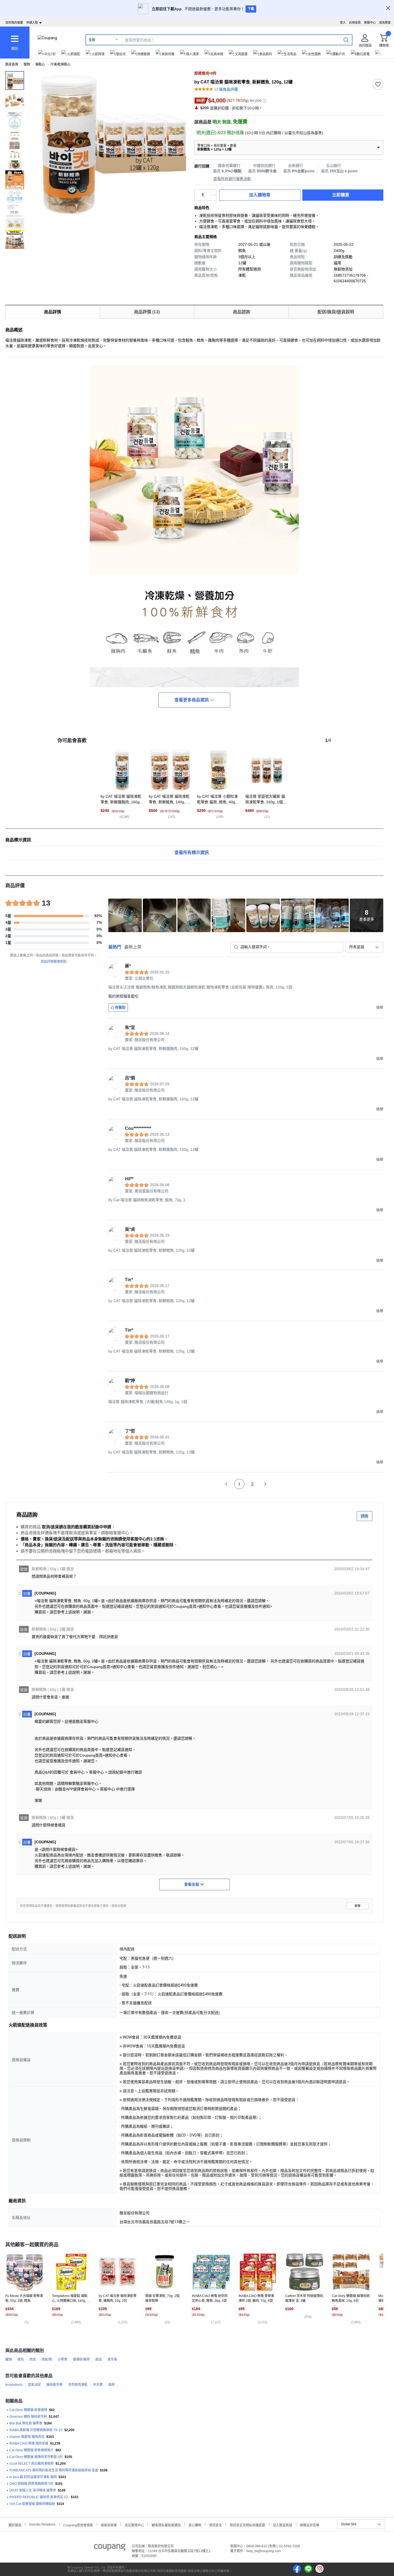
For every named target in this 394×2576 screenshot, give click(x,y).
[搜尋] (346, 40)
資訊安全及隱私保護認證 (247, 2525)
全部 (92, 40)
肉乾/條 (47, 2359)
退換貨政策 (109, 2525)
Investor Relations (42, 2524)
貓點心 (40, 64)
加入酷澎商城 (283, 2525)
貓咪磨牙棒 (54, 2385)
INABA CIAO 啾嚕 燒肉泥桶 (29, 2443)
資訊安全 (215, 2525)
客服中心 (370, 23)
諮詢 (365, 1516)
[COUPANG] (110, 2548)
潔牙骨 (112, 2359)
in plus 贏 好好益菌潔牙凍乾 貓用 (33, 2477)
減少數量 (214, 192)
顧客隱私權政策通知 (166, 2525)
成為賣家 (385, 23)
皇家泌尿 (34, 2385)
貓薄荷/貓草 (81, 2359)
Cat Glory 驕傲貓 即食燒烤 (28, 2410)
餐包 (21, 2359)
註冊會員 (355, 23)
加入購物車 (260, 195)
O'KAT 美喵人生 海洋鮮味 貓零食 (33, 2490)
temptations (14, 2385)
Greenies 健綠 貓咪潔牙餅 (28, 2417)
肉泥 (33, 2359)
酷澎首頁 (12, 64)
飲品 (99, 2359)
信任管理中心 (134, 2525)
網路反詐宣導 (310, 2525)
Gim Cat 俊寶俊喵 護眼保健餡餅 (32, 2504)
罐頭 (9, 2359)
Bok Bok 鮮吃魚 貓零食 (26, 2423)
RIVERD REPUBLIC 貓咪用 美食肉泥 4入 (39, 2497)
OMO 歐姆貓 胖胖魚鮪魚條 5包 (31, 2484)
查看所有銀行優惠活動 (232, 179)
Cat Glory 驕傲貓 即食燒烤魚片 (31, 2450)
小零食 (62, 2359)
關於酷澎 (15, 2525)
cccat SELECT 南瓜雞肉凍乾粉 (31, 2464)
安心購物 (195, 2525)
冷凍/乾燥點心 (60, 64)
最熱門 (115, 947)
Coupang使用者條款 (78, 2525)
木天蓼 (98, 2385)
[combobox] (364, 947)
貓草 (111, 2385)
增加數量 (214, 198)
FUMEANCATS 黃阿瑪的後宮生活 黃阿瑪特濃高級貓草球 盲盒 (54, 2470)
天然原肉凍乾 (78, 2385)
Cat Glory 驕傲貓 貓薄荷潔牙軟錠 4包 (36, 2457)
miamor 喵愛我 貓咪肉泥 (27, 2437)
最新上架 (133, 947)
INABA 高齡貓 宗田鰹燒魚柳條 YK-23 (36, 2430)
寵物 (27, 64)
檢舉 (358, 1906)
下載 (251, 9)
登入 (343, 23)
